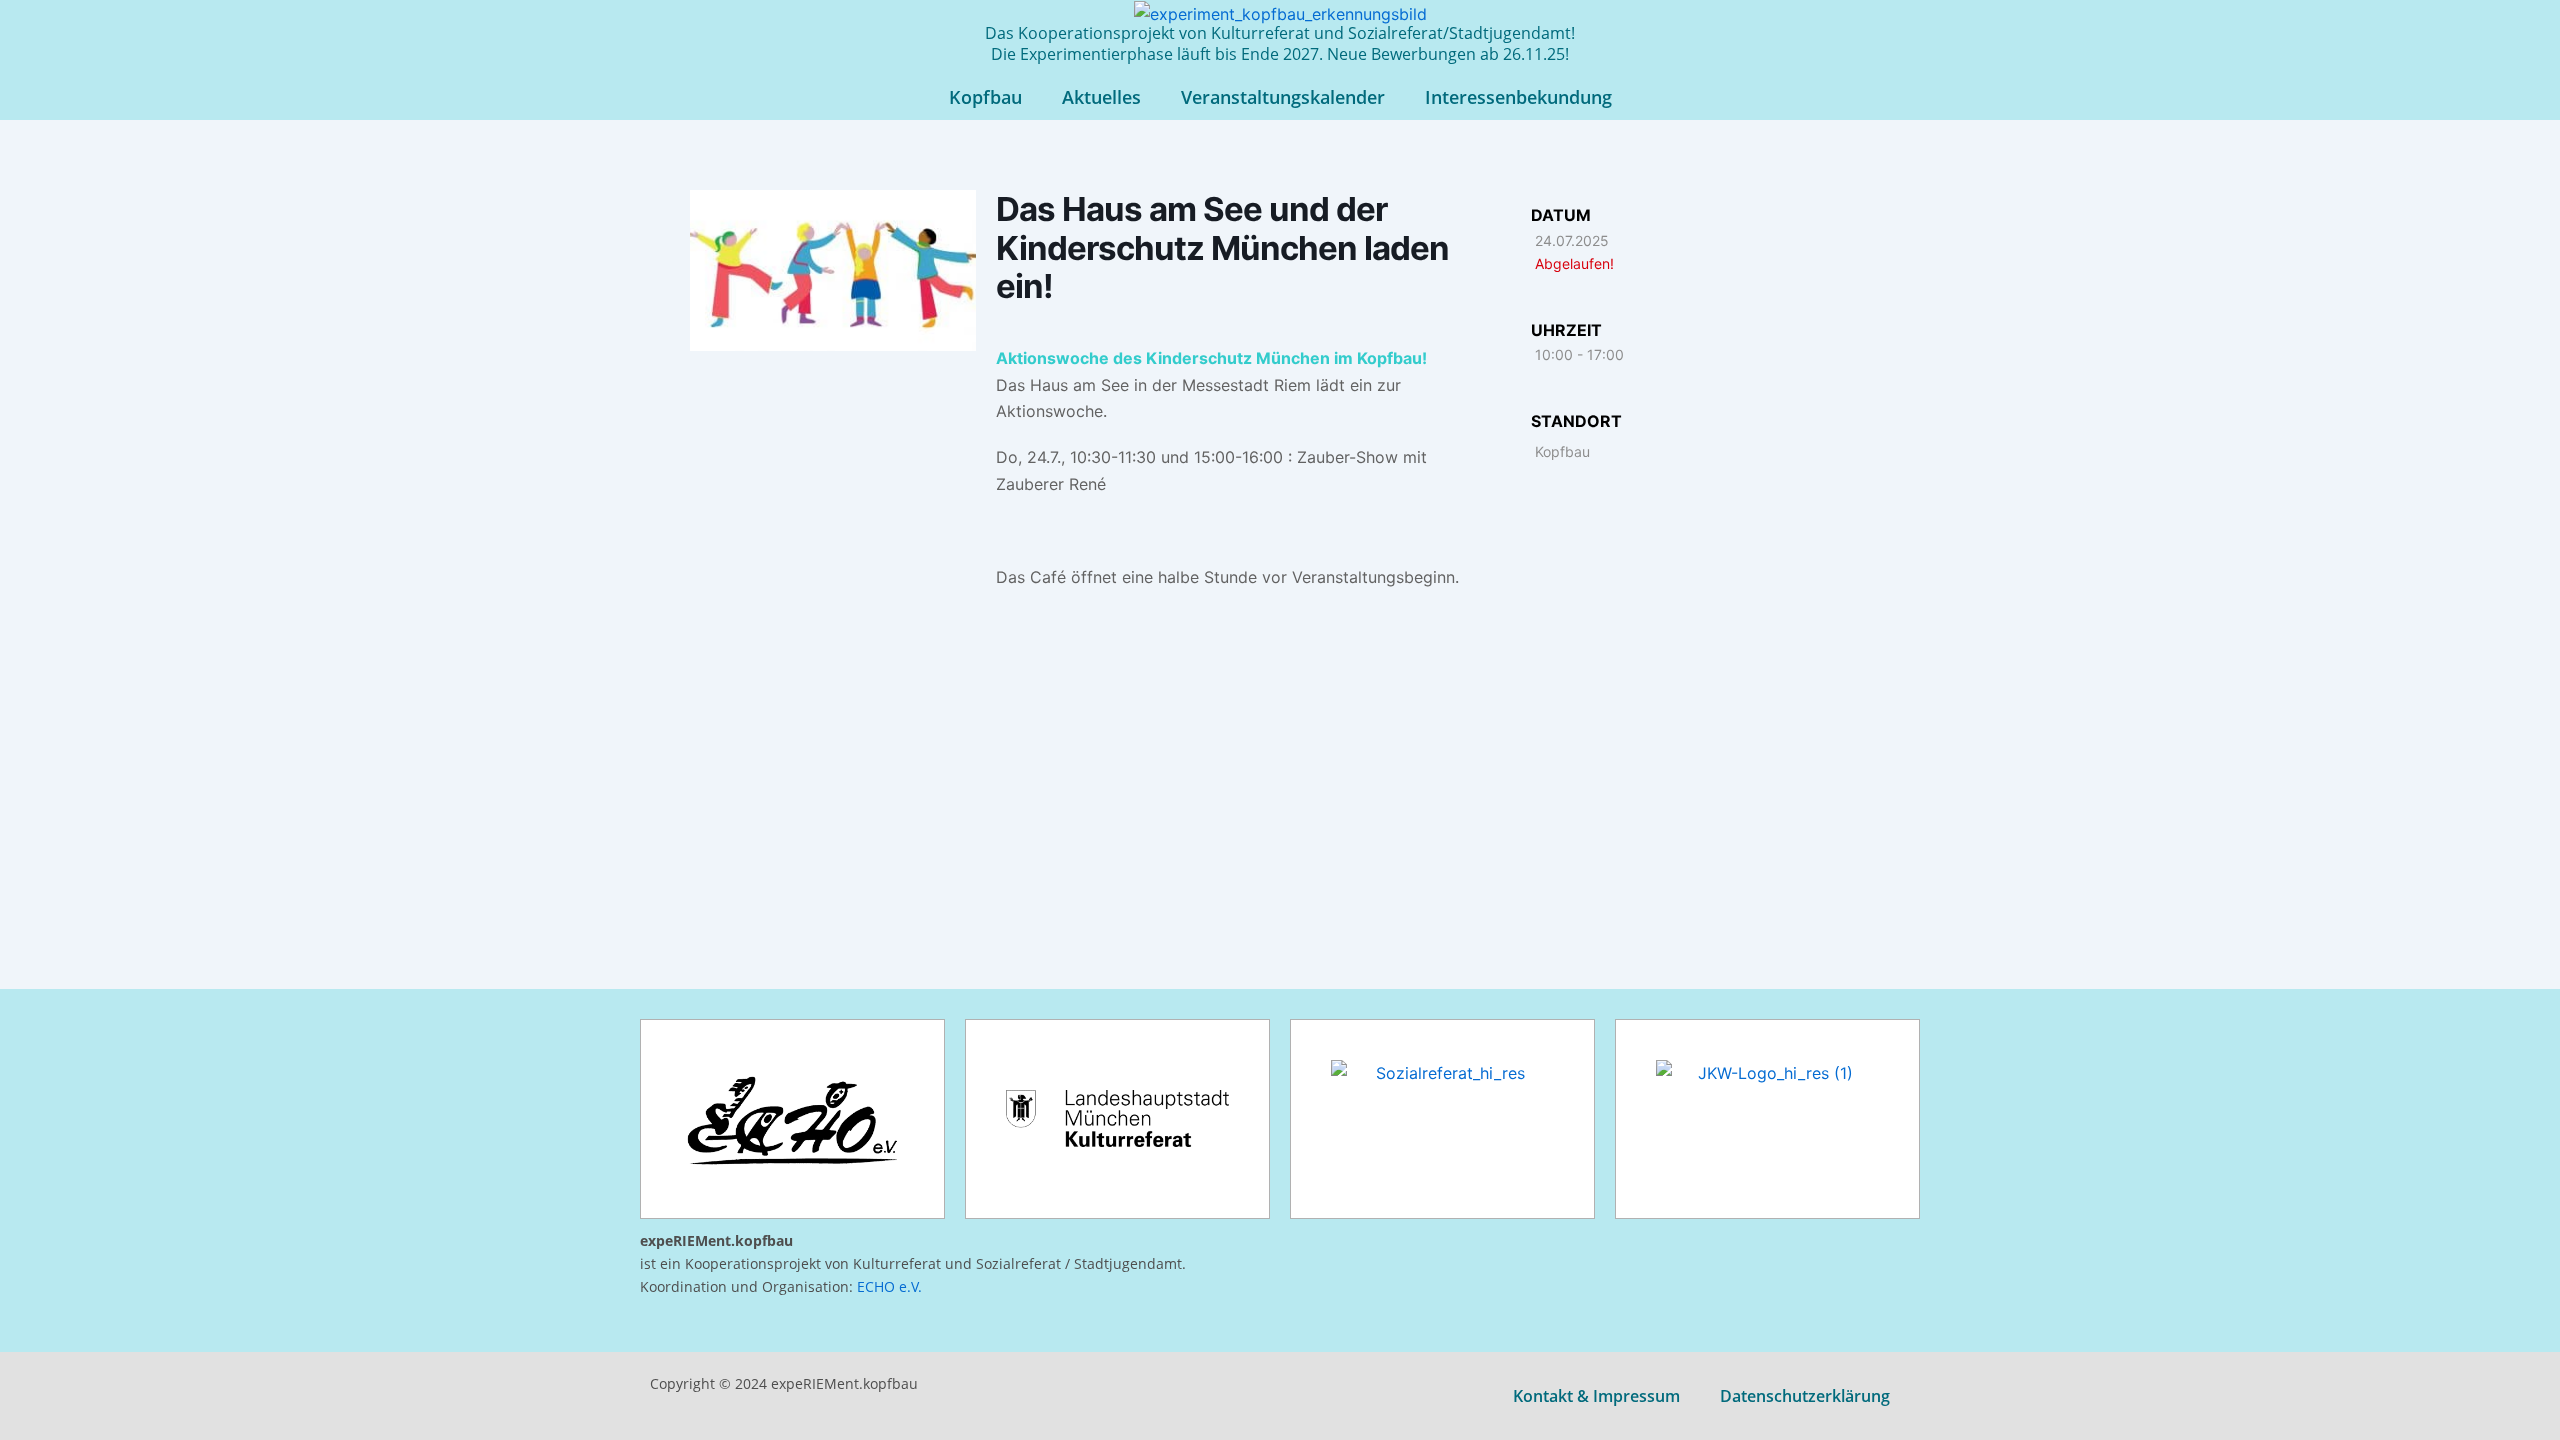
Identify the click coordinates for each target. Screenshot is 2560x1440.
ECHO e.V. (889, 1286)
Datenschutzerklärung (1805, 1396)
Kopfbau (985, 97)
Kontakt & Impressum (1596, 1396)
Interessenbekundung (1518, 97)
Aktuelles (1101, 97)
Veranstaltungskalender (1283, 97)
